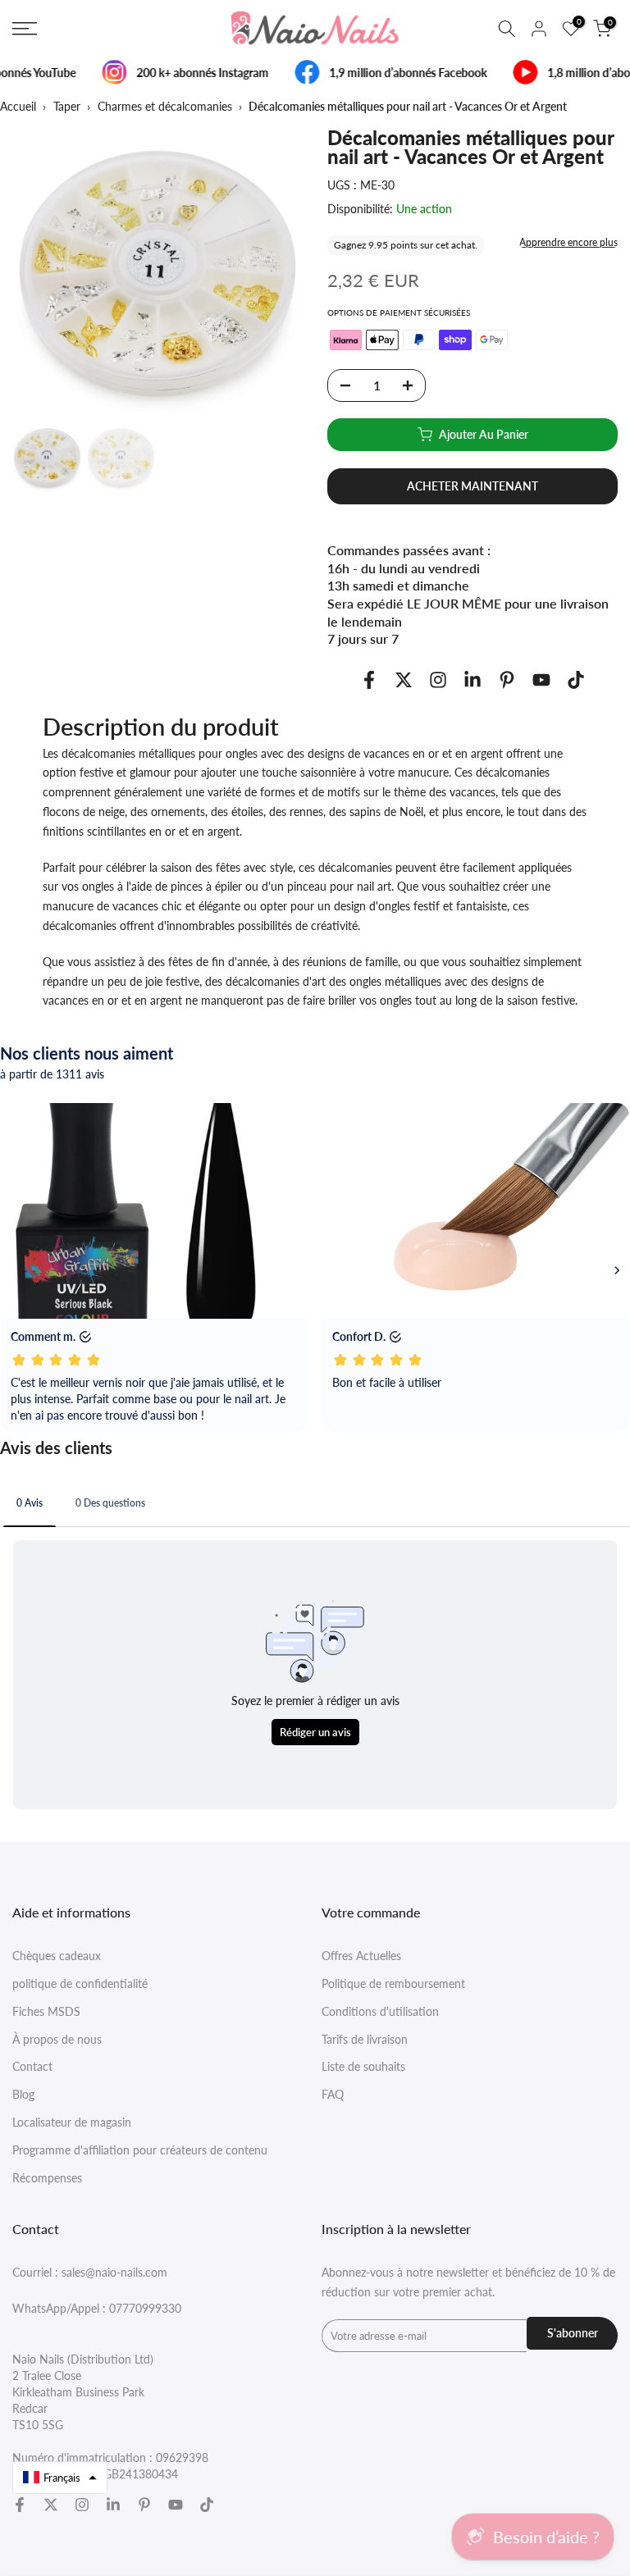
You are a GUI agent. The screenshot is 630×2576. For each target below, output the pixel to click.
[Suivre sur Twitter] (404, 679)
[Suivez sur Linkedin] (472, 679)
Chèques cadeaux (57, 1956)
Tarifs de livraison (365, 2039)
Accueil (18, 106)
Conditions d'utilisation (380, 2011)
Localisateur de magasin (72, 2122)
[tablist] (315, 1505)
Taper (67, 106)
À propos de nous (57, 2039)
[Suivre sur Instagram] (438, 679)
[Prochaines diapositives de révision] (617, 1270)
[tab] (30, 1502)
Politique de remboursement (393, 1983)
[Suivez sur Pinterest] (507, 679)
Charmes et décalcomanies (165, 106)
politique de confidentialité (80, 1983)
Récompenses (47, 2178)
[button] (60, 2478)
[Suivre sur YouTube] (541, 679)
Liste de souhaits (363, 2066)
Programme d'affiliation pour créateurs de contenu (140, 2150)
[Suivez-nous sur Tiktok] (576, 679)
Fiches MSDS (46, 2011)
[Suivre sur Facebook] (369, 679)
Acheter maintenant (472, 486)
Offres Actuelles (361, 1956)
